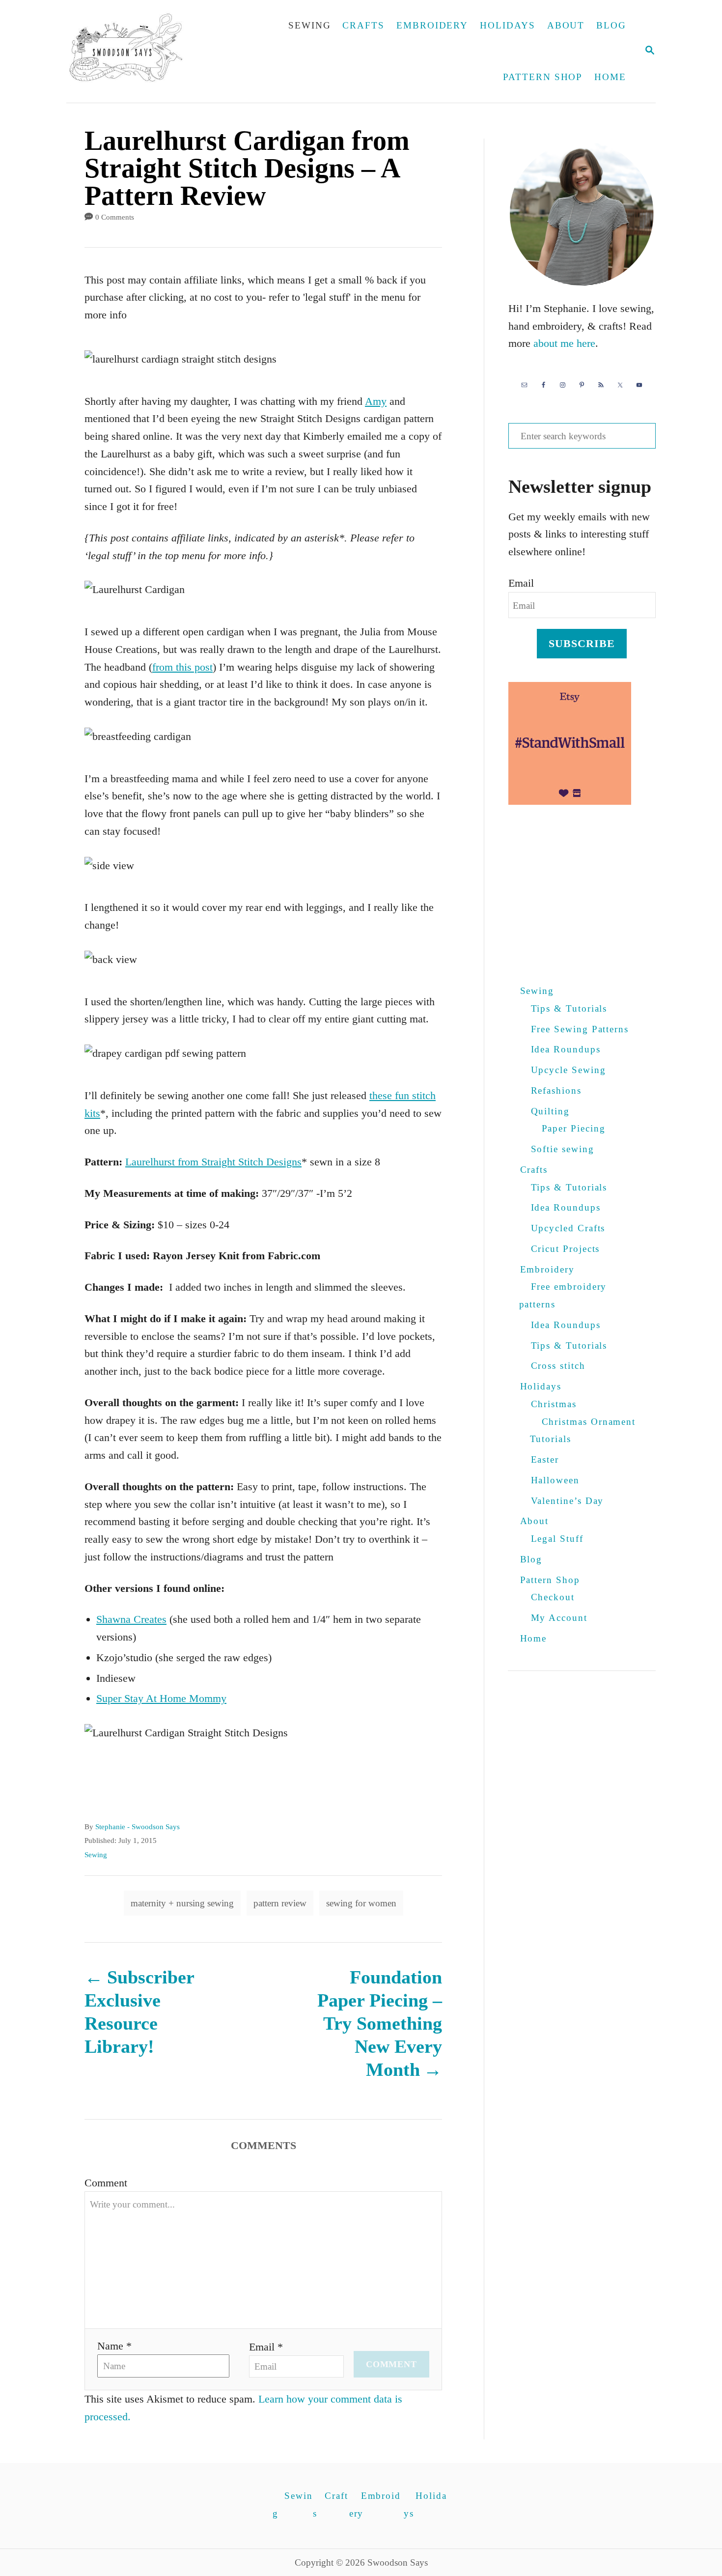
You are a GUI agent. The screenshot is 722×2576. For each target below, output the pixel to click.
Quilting (550, 1111)
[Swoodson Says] (133, 51)
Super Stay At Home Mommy (161, 1698)
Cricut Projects (566, 1249)
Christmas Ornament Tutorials (583, 1430)
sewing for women (361, 1903)
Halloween (555, 1480)
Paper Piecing (574, 1128)
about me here (564, 343)
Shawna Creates (131, 1619)
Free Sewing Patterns (580, 1029)
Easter (545, 1459)
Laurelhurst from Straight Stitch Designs (213, 1162)
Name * (114, 2346)
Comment (106, 2183)
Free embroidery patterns (563, 1295)
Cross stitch (558, 1366)
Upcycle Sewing (569, 1070)
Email (521, 583)
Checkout (553, 1597)
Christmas (554, 1404)
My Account (559, 1618)
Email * (266, 2347)
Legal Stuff (557, 1539)
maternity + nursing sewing (182, 1903)
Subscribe (582, 643)
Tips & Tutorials (569, 1008)
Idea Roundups (566, 1049)
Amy (376, 401)
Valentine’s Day (568, 1501)
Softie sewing (563, 1149)
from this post (182, 667)
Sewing (96, 1855)
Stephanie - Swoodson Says (138, 1827)
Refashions (556, 1090)
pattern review (280, 1903)
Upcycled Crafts (568, 1228)
